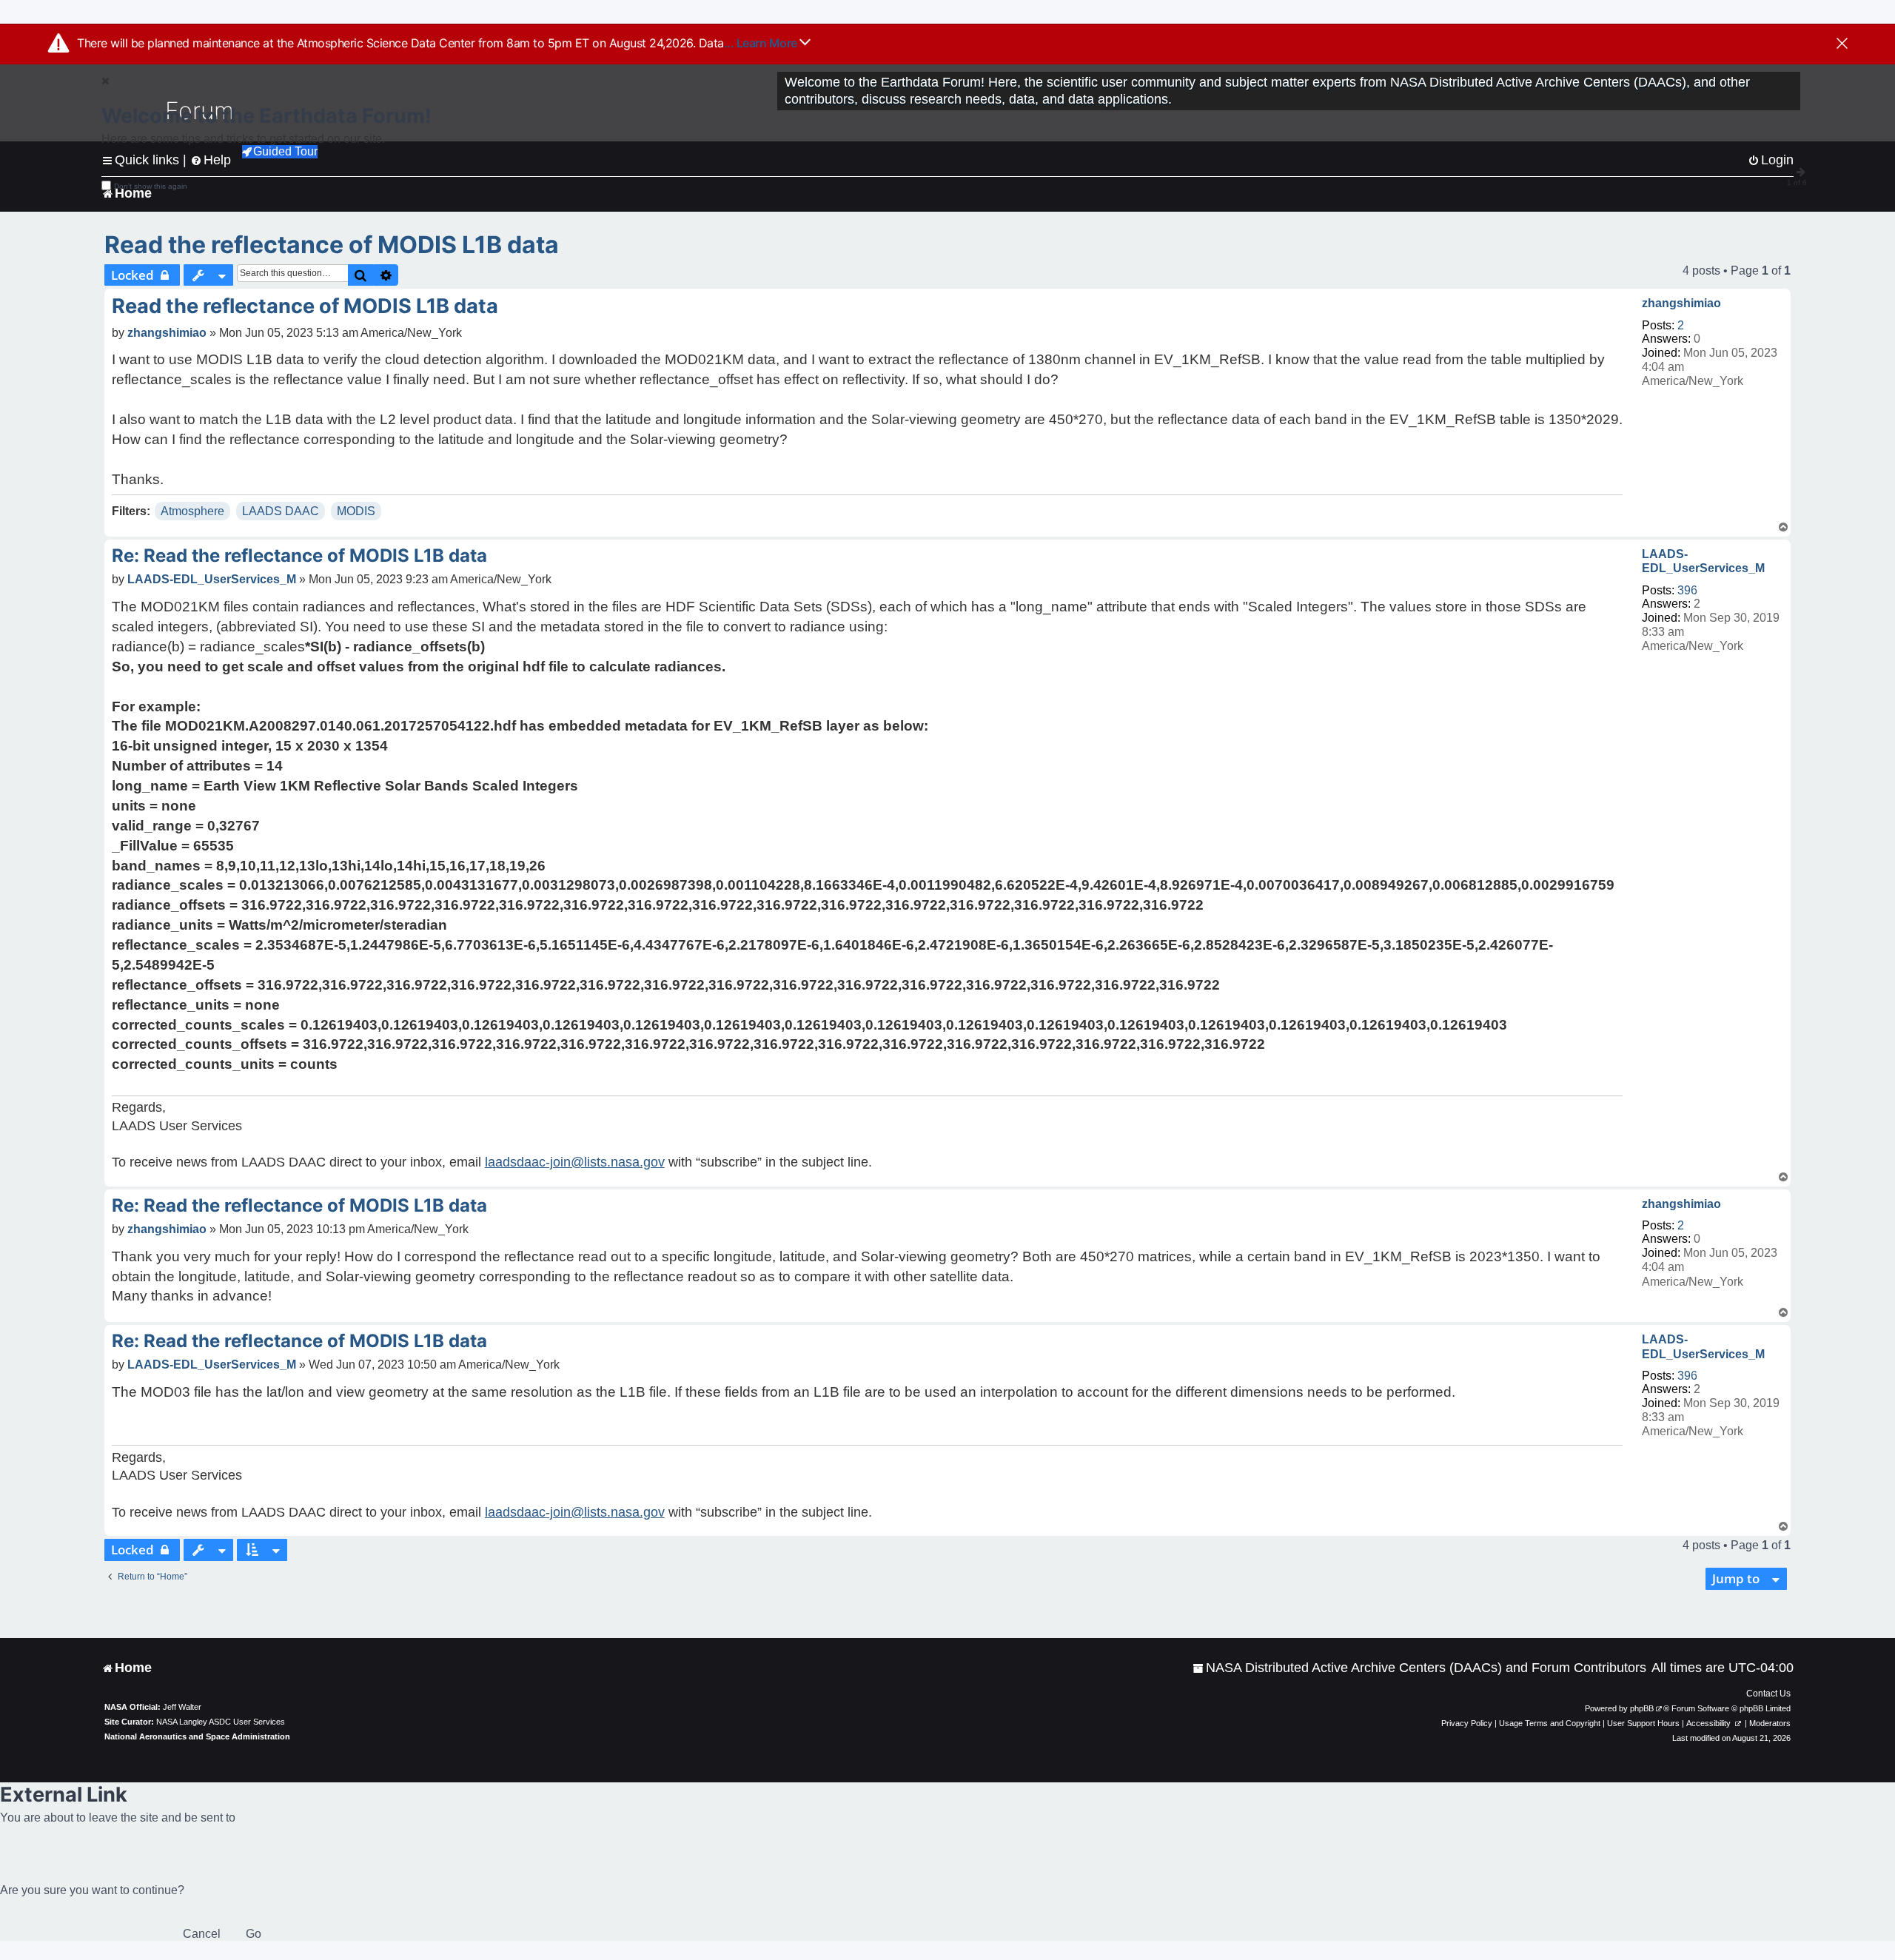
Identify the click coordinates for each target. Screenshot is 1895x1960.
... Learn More (762, 43)
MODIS (356, 511)
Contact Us (1768, 1694)
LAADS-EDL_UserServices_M (1703, 561)
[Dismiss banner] (1842, 44)
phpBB (1642, 1708)
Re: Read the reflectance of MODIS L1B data (299, 556)
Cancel (202, 1934)
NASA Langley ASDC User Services (221, 1722)
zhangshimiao (1681, 303)
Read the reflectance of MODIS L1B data (332, 245)
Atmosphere (192, 511)
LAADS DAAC (281, 511)
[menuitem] (1419, 1668)
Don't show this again (151, 186)
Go (254, 1934)
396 (1687, 590)
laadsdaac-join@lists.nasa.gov (575, 1162)
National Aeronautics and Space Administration (197, 1736)
